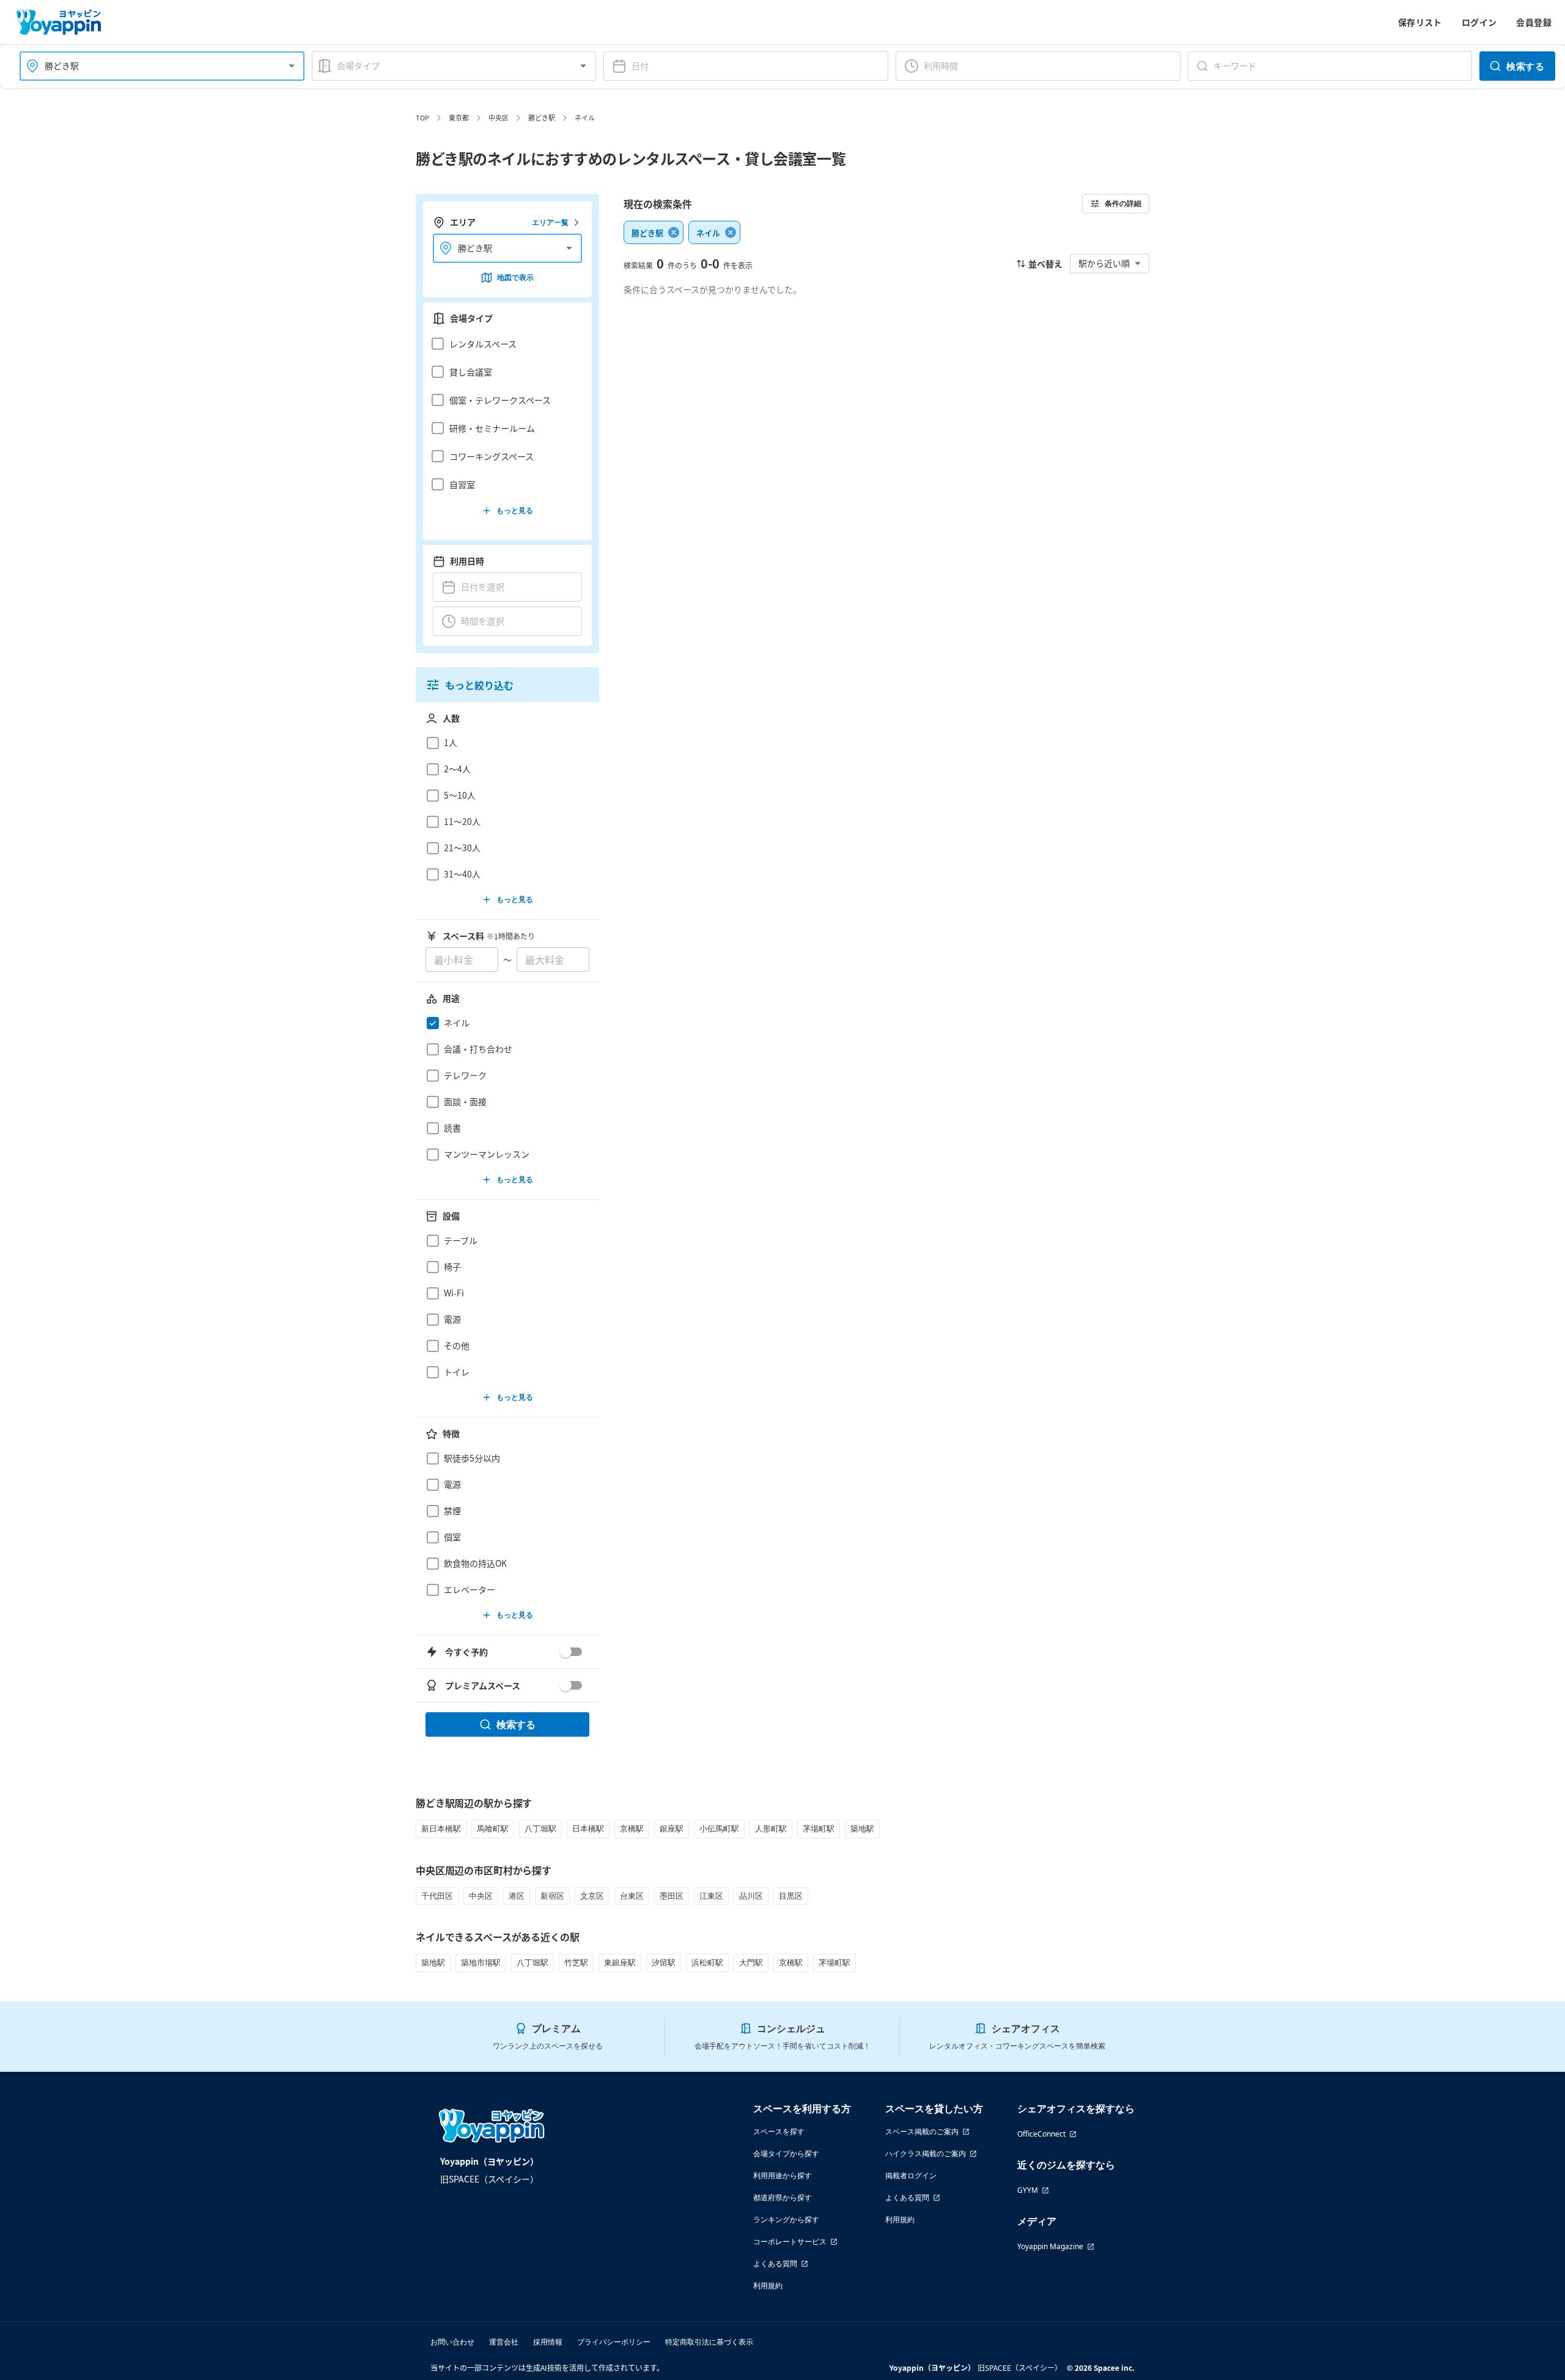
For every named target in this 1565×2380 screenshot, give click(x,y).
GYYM (1028, 2190)
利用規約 (768, 2286)
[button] (504, 344)
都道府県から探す (782, 2197)
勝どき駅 (542, 117)
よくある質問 (775, 2264)
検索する (1525, 66)
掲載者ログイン (911, 2175)
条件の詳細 (1123, 203)
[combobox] (155, 66)
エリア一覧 (550, 222)
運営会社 (504, 2342)
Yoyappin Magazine (1050, 2246)
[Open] (292, 66)
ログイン (1479, 22)
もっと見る (515, 510)
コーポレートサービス (790, 2241)
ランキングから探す (786, 2219)
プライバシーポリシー (614, 2342)
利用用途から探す (782, 2175)
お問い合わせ (452, 2342)
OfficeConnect (1041, 2134)
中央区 (499, 117)
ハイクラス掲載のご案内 (926, 2153)
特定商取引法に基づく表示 (709, 2342)
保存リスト (1420, 22)
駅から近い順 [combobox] (1104, 263)
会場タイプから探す (786, 2153)
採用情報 (548, 2342)
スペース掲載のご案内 (922, 2131)
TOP (422, 117)
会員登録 (1534, 22)
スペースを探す (779, 2131)
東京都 (459, 117)
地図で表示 (515, 277)
